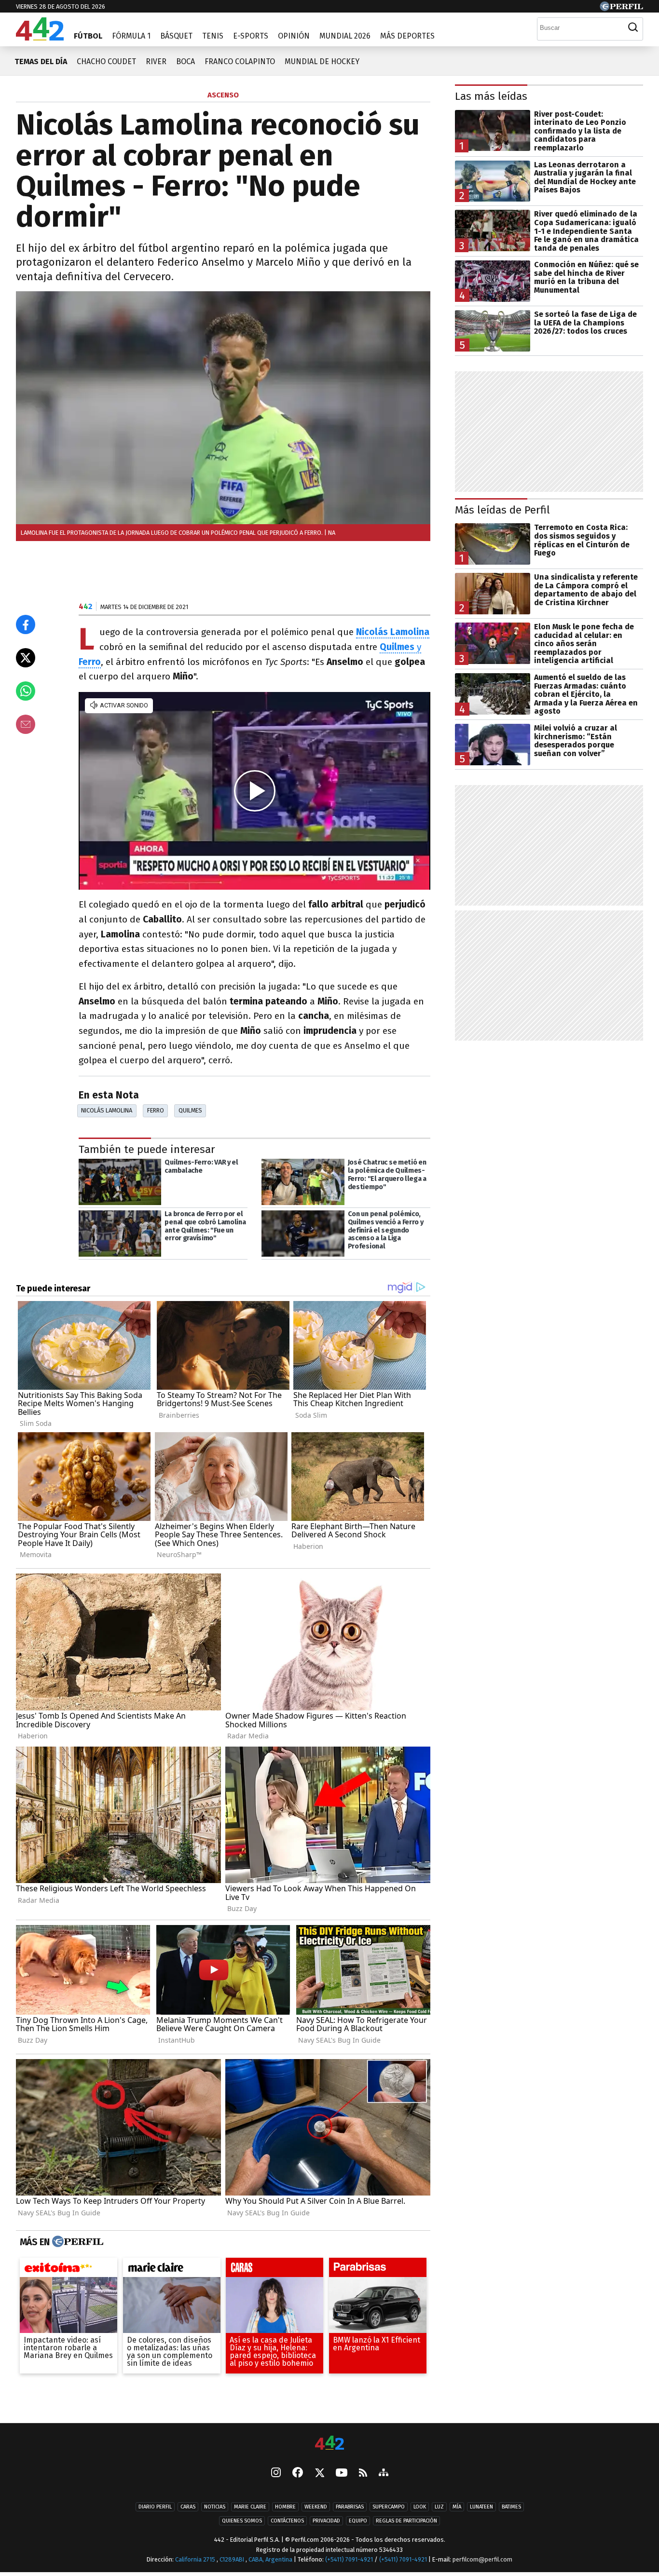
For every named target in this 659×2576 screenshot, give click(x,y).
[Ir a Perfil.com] (621, 8)
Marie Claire (250, 2507)
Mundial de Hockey (322, 61)
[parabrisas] (378, 2270)
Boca (185, 61)
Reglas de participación (406, 2521)
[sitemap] (384, 2473)
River (156, 61)
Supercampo (389, 2507)
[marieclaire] (172, 2270)
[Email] (26, 724)
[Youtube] (342, 2474)
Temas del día (41, 61)
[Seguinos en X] (319, 2473)
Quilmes (190, 1110)
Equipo (358, 2521)
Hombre (285, 2507)
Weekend (316, 2507)
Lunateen (481, 2507)
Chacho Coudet (106, 61)
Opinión (294, 36)
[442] (329, 2444)
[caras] (275, 2270)
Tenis (213, 36)
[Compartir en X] (26, 658)
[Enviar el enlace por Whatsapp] (26, 691)
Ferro (156, 1110)
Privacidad (326, 2521)
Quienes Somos (242, 2521)
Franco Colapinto (240, 61)
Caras (188, 2507)
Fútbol (88, 36)
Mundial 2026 (345, 36)
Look (420, 2507)
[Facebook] (298, 2473)
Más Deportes (407, 36)
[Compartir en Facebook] (26, 624)
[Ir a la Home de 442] (40, 38)
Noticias (215, 2507)
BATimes (511, 2507)
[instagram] (276, 2473)
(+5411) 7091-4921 (349, 2559)
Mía (457, 2507)
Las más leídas (491, 96)
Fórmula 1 (131, 36)
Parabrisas (350, 2507)
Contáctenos (287, 2521)
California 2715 (196, 2559)
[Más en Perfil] (76, 2242)
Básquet (176, 36)
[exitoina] (69, 2270)
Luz (439, 2507)
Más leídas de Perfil (502, 510)
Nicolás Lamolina (107, 1110)
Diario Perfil (155, 2507)
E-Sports (251, 36)
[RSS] (363, 2474)
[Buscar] (633, 27)
